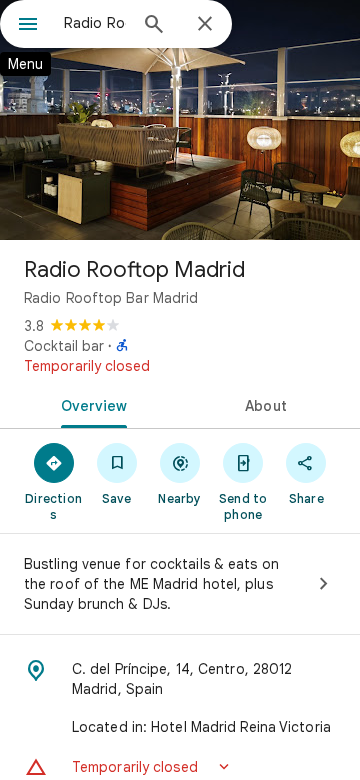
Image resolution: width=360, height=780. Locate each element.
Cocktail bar (64, 346)
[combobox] (95, 23)
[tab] (90, 404)
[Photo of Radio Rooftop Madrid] (180, 120)
